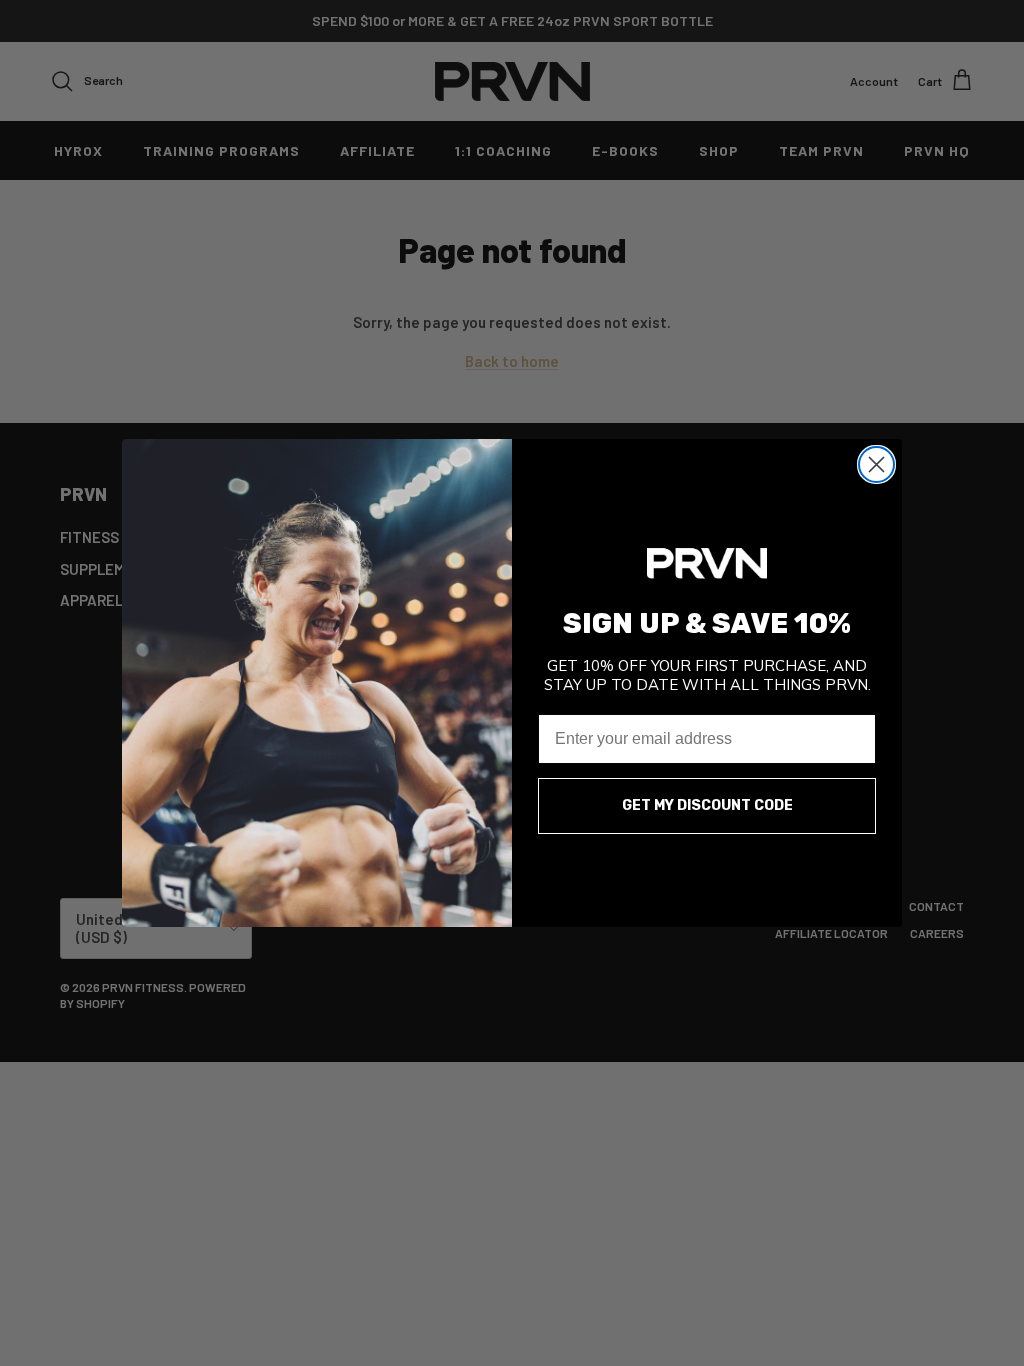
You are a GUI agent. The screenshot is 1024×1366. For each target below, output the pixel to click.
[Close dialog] (876, 464)
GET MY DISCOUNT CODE (707, 805)
